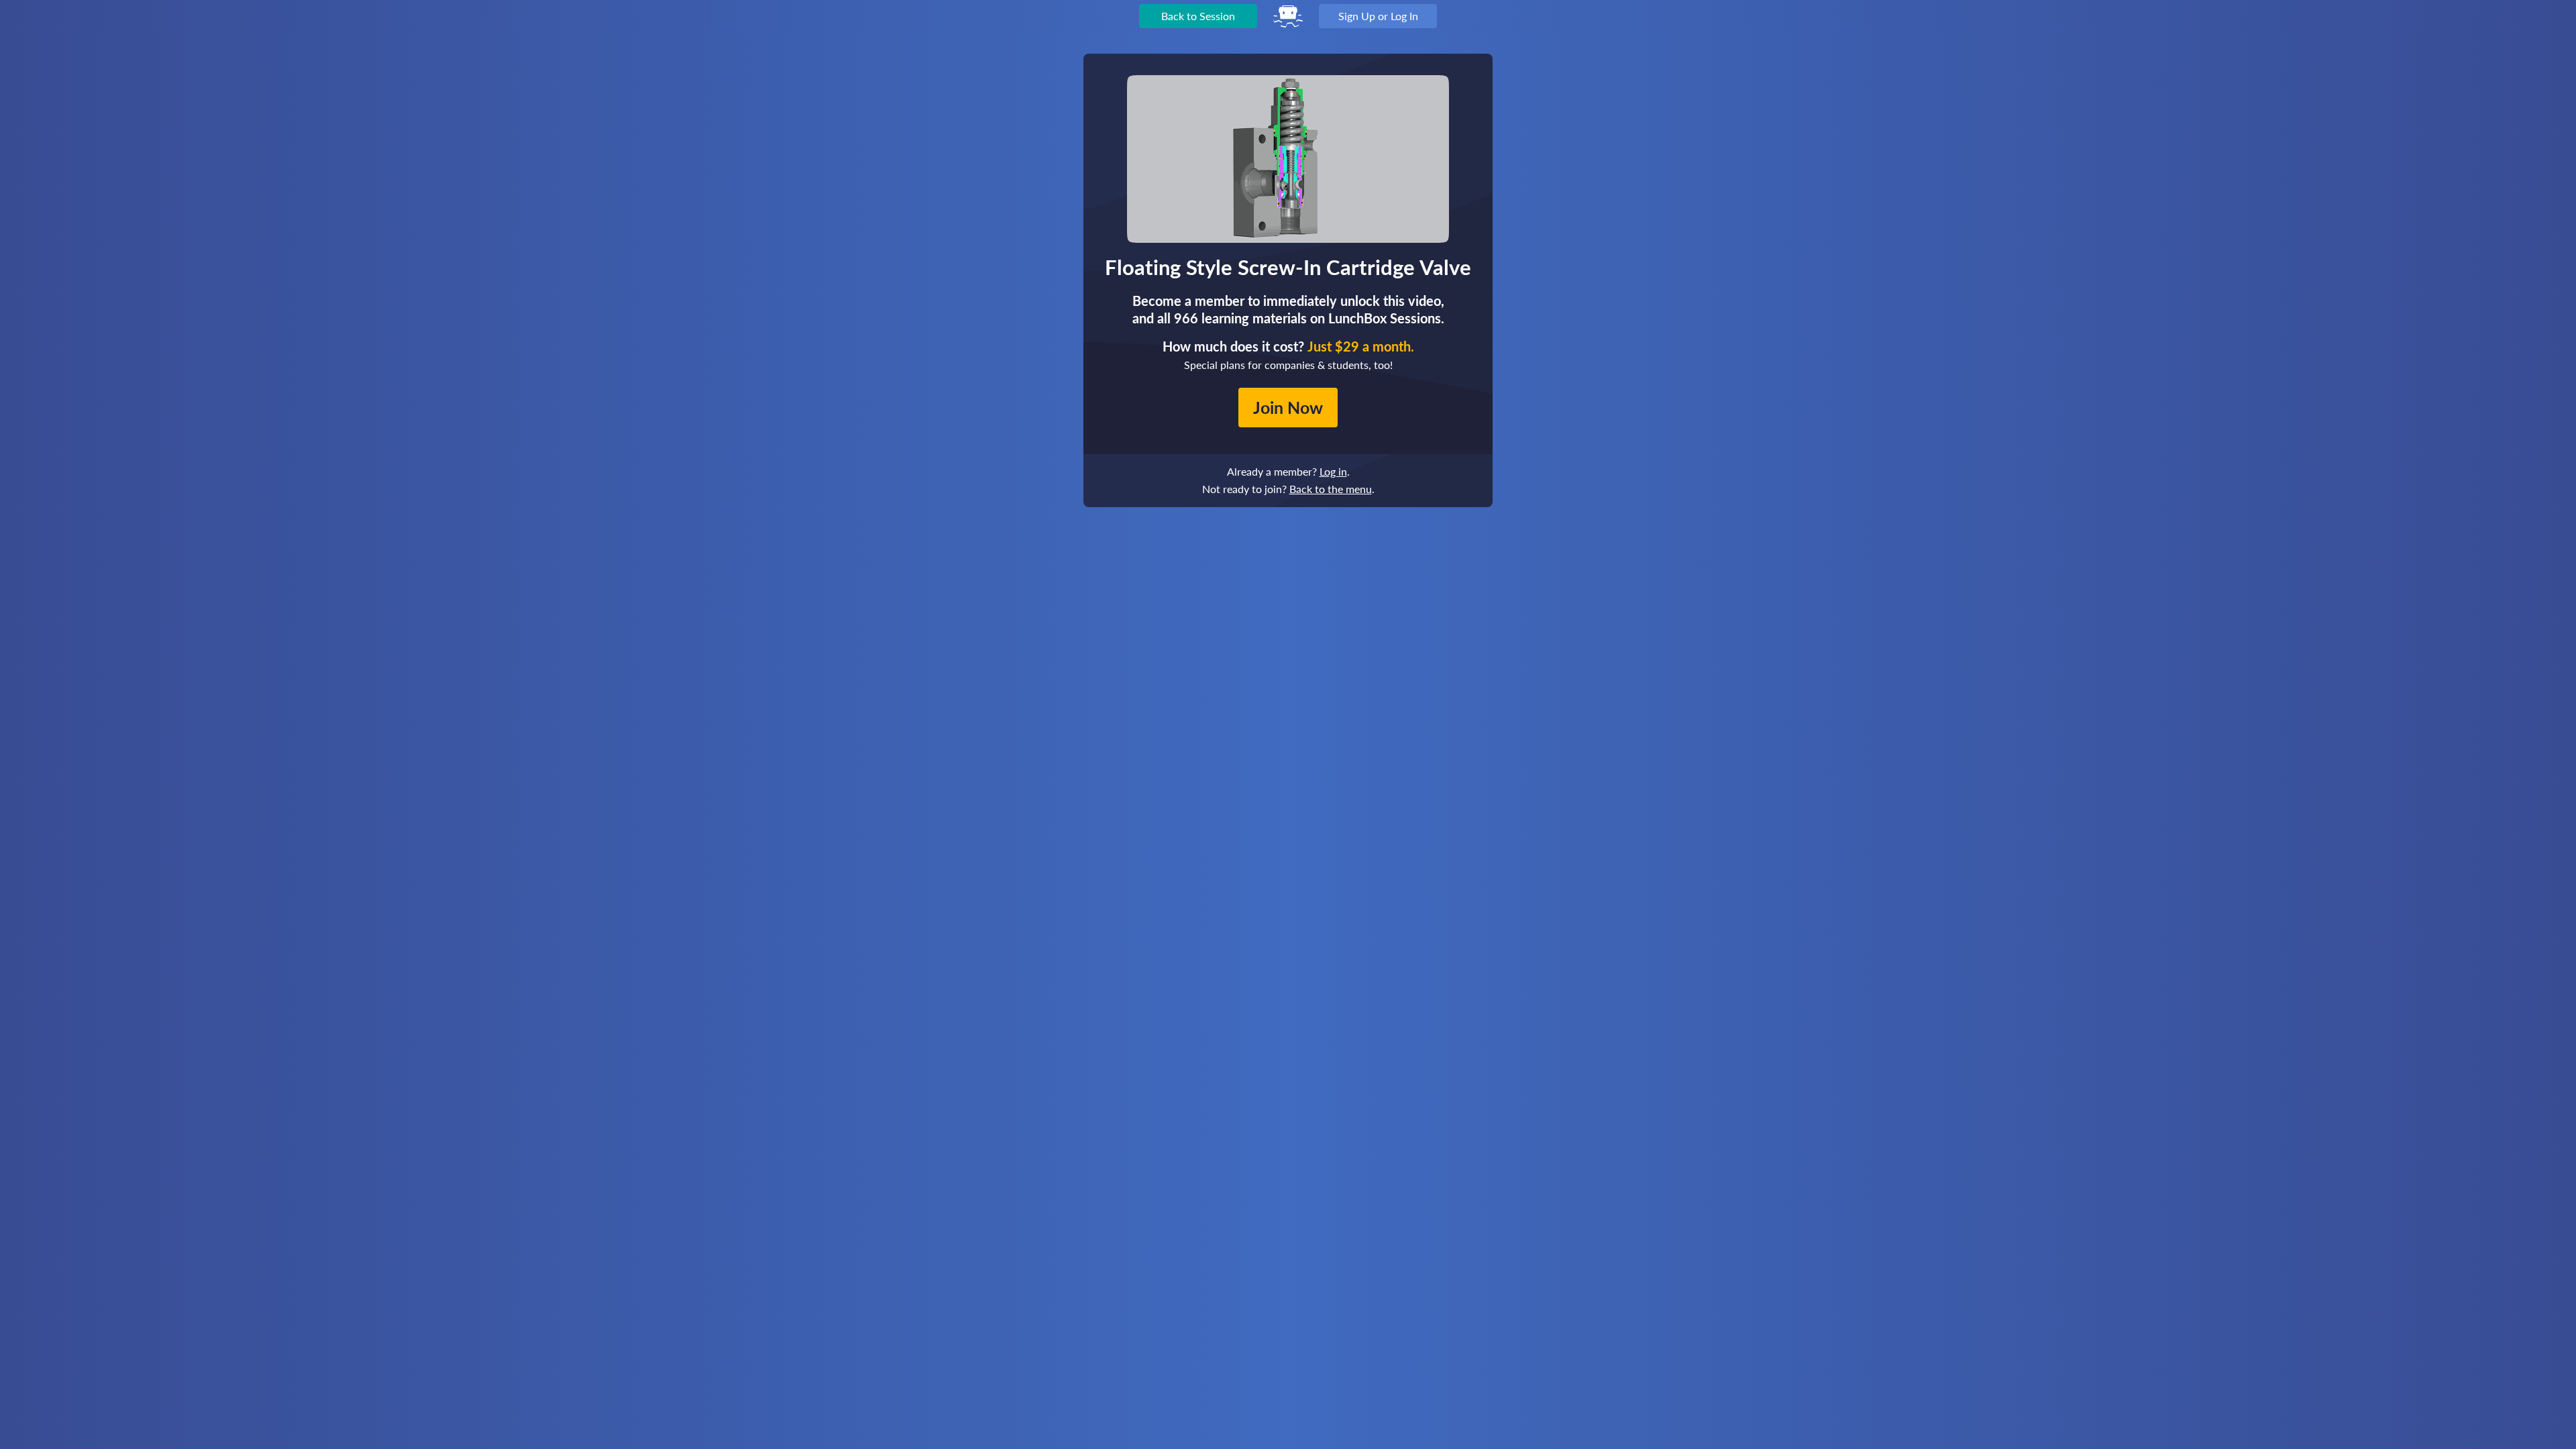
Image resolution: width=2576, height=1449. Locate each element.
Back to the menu (1331, 489)
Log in (1333, 471)
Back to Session (1198, 16)
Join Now (1288, 407)
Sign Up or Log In (1378, 16)
